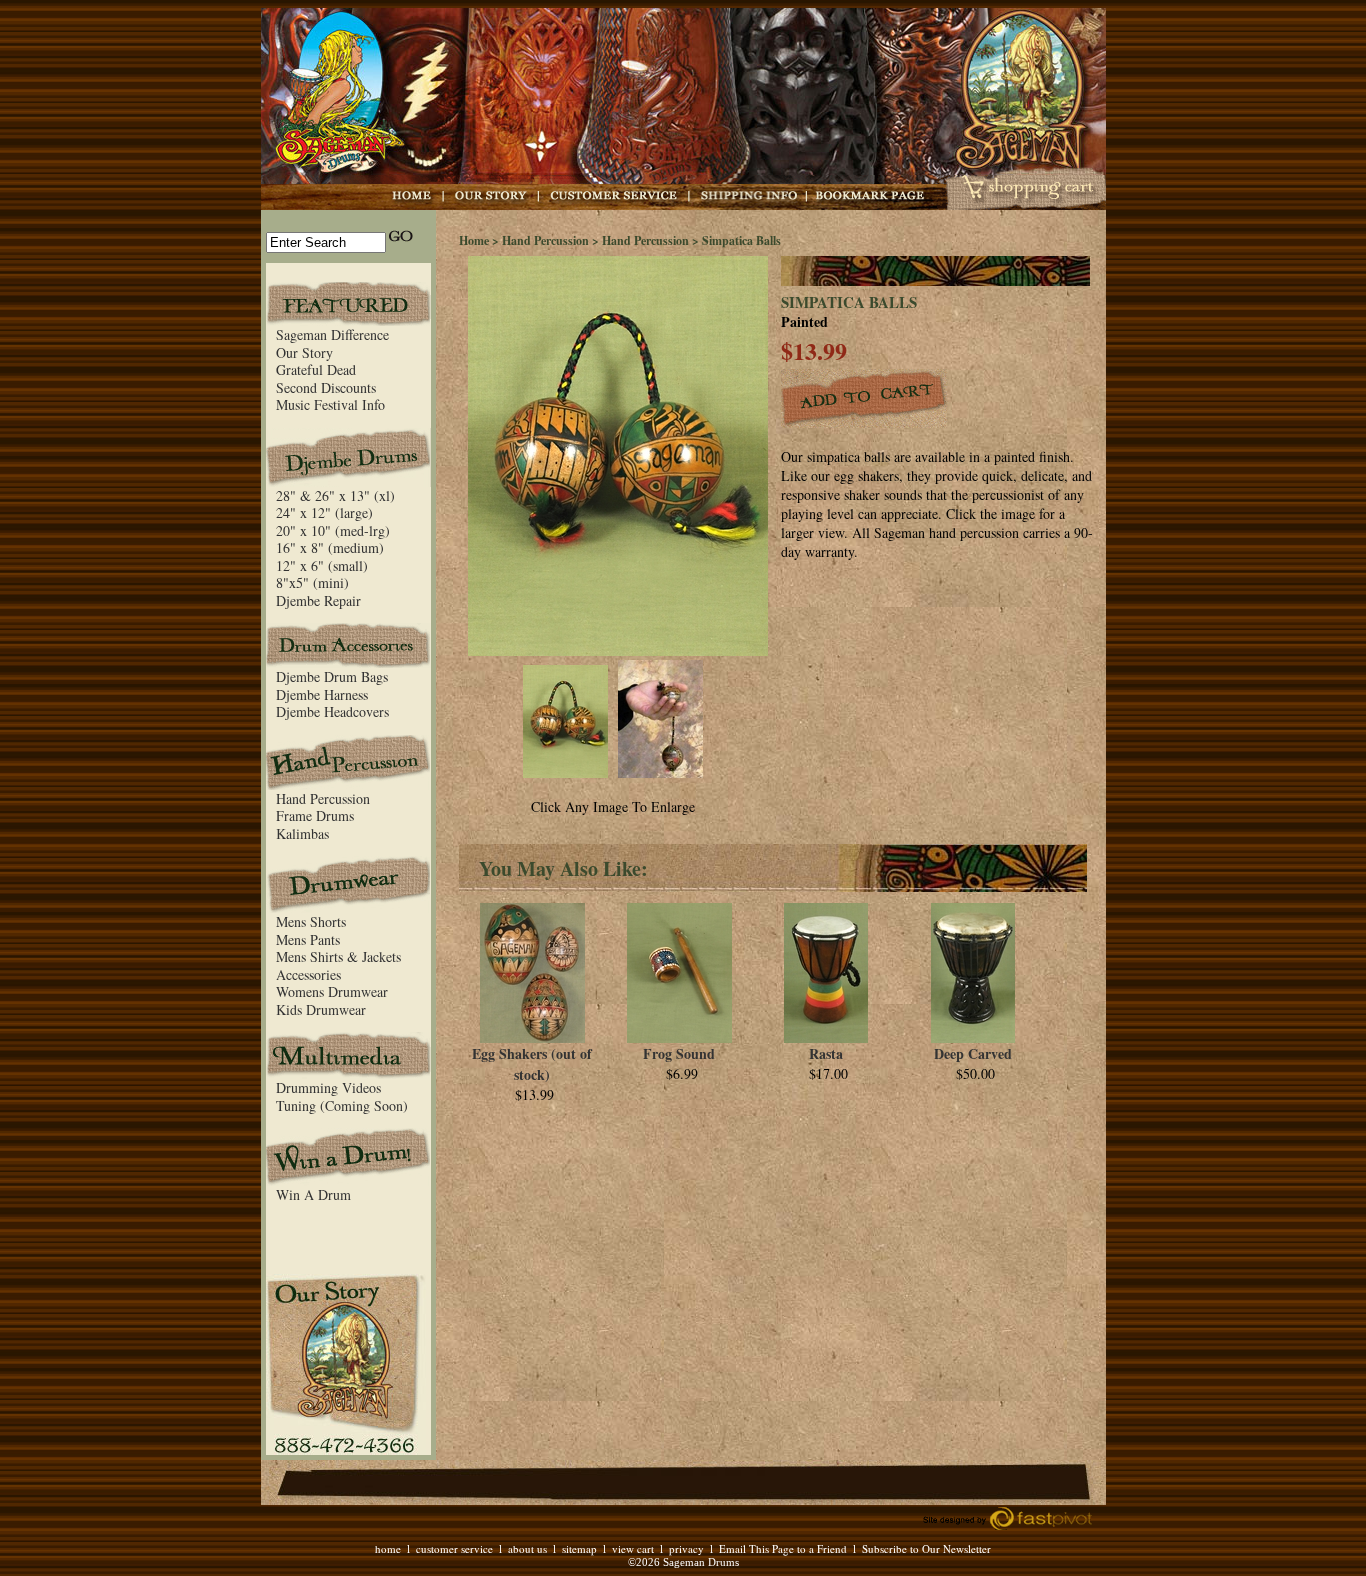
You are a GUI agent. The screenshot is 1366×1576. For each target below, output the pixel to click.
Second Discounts (326, 387)
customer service (454, 1548)
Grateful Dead (316, 369)
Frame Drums (315, 815)
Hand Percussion (323, 798)
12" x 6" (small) (322, 565)
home (388, 1548)
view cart (633, 1548)
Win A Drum (313, 1194)
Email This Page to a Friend (783, 1548)
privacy (686, 1548)
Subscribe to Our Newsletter (926, 1548)
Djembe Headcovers (332, 711)
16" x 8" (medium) (330, 547)
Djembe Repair (318, 600)
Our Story (304, 352)
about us (527, 1548)
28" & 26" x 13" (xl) (335, 495)
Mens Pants (308, 939)
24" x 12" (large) (324, 512)
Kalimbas (302, 833)
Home (474, 240)
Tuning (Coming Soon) (342, 1105)
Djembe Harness (322, 694)
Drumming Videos (328, 1087)
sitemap (579, 1548)
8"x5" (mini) (312, 582)
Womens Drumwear (332, 991)
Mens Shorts (311, 921)
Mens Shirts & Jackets (338, 956)
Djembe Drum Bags (332, 676)
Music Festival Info (330, 404)
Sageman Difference (332, 334)
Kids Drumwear (321, 1009)
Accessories (308, 974)
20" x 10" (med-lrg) (333, 530)
